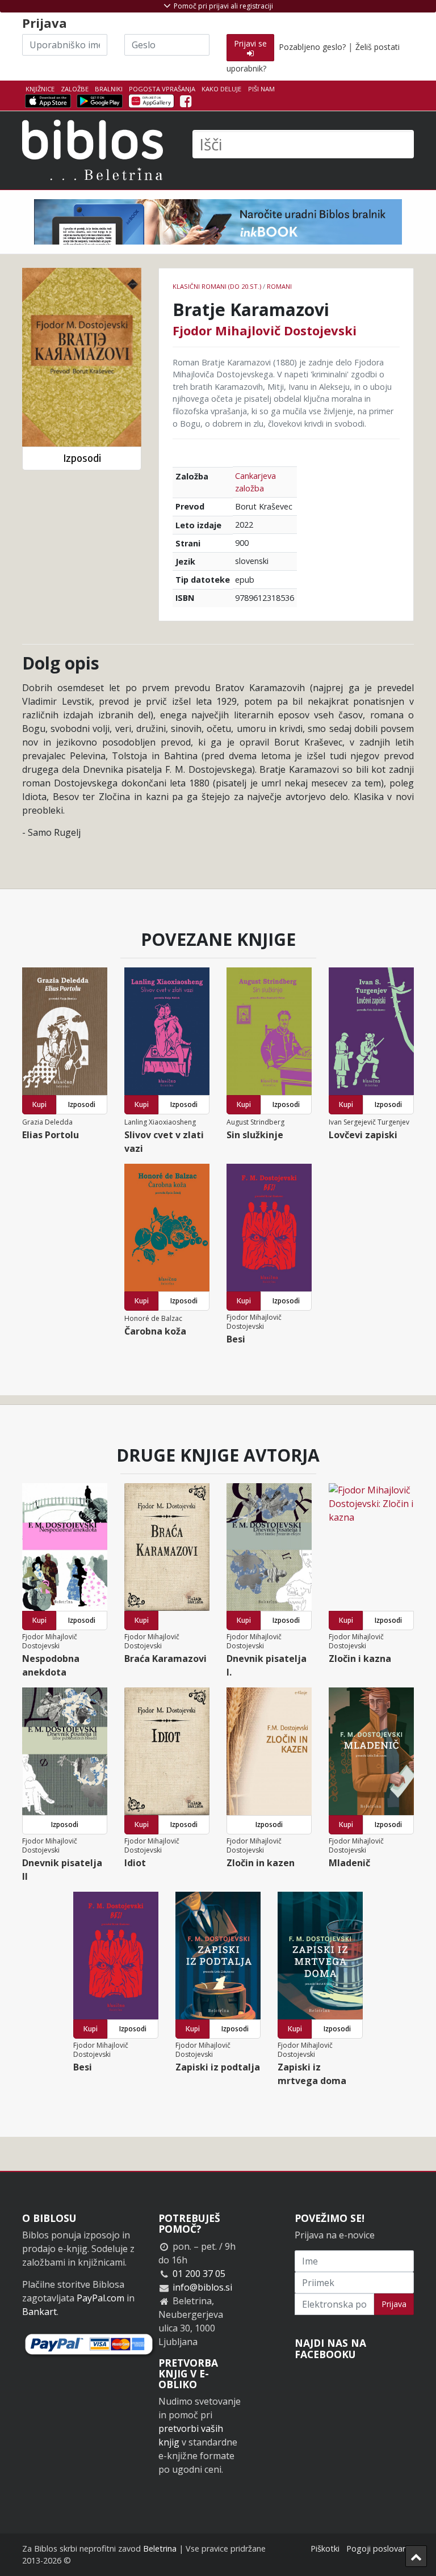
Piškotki (325, 2548)
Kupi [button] (39, 1104)
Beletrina (160, 2548)
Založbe (75, 89)
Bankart (39, 2312)
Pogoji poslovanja (380, 2548)
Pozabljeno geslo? (312, 47)
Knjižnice (40, 89)
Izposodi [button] (82, 458)
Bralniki (109, 89)
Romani (279, 286)
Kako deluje (221, 89)
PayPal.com (100, 2298)
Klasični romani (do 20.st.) (217, 286)
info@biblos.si (202, 2287)
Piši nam (261, 89)
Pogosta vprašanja (162, 89)
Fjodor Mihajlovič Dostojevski (265, 330)
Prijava (394, 2304)
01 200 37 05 (199, 2274)
